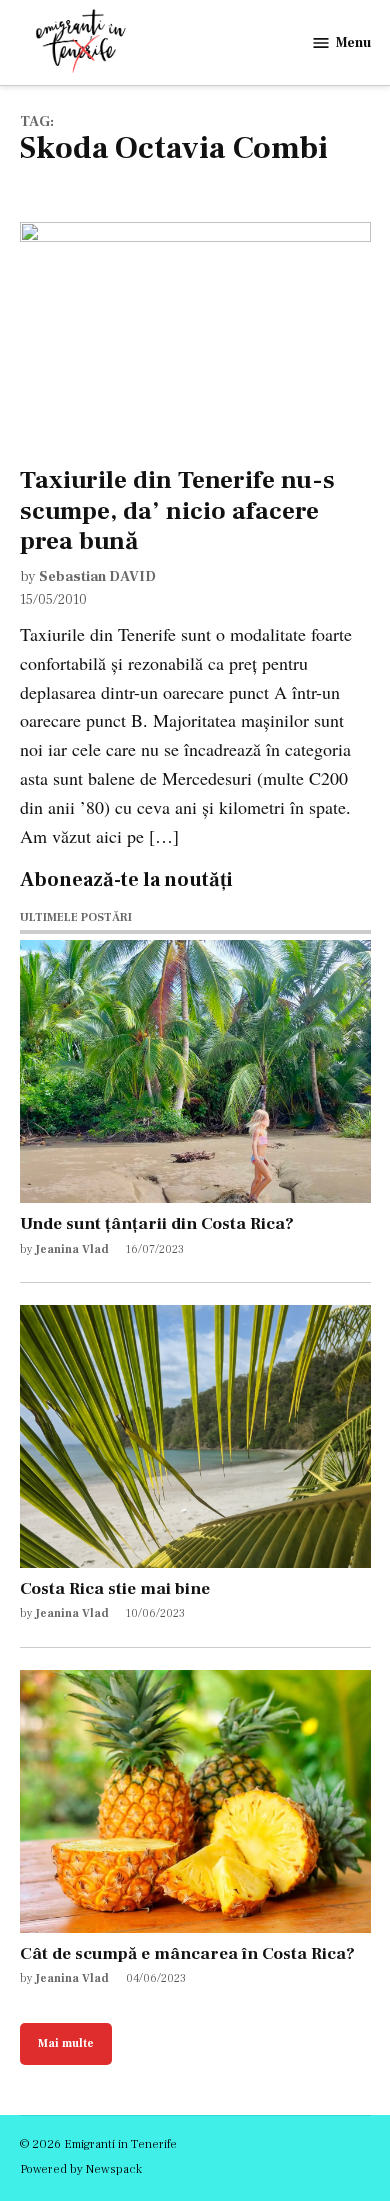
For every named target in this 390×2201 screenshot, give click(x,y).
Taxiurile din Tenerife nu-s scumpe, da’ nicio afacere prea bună (177, 510)
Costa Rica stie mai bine (115, 1588)
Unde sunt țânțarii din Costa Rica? (157, 1223)
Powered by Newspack (81, 2169)
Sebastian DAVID (97, 576)
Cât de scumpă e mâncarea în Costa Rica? (187, 1953)
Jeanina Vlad (72, 1249)
